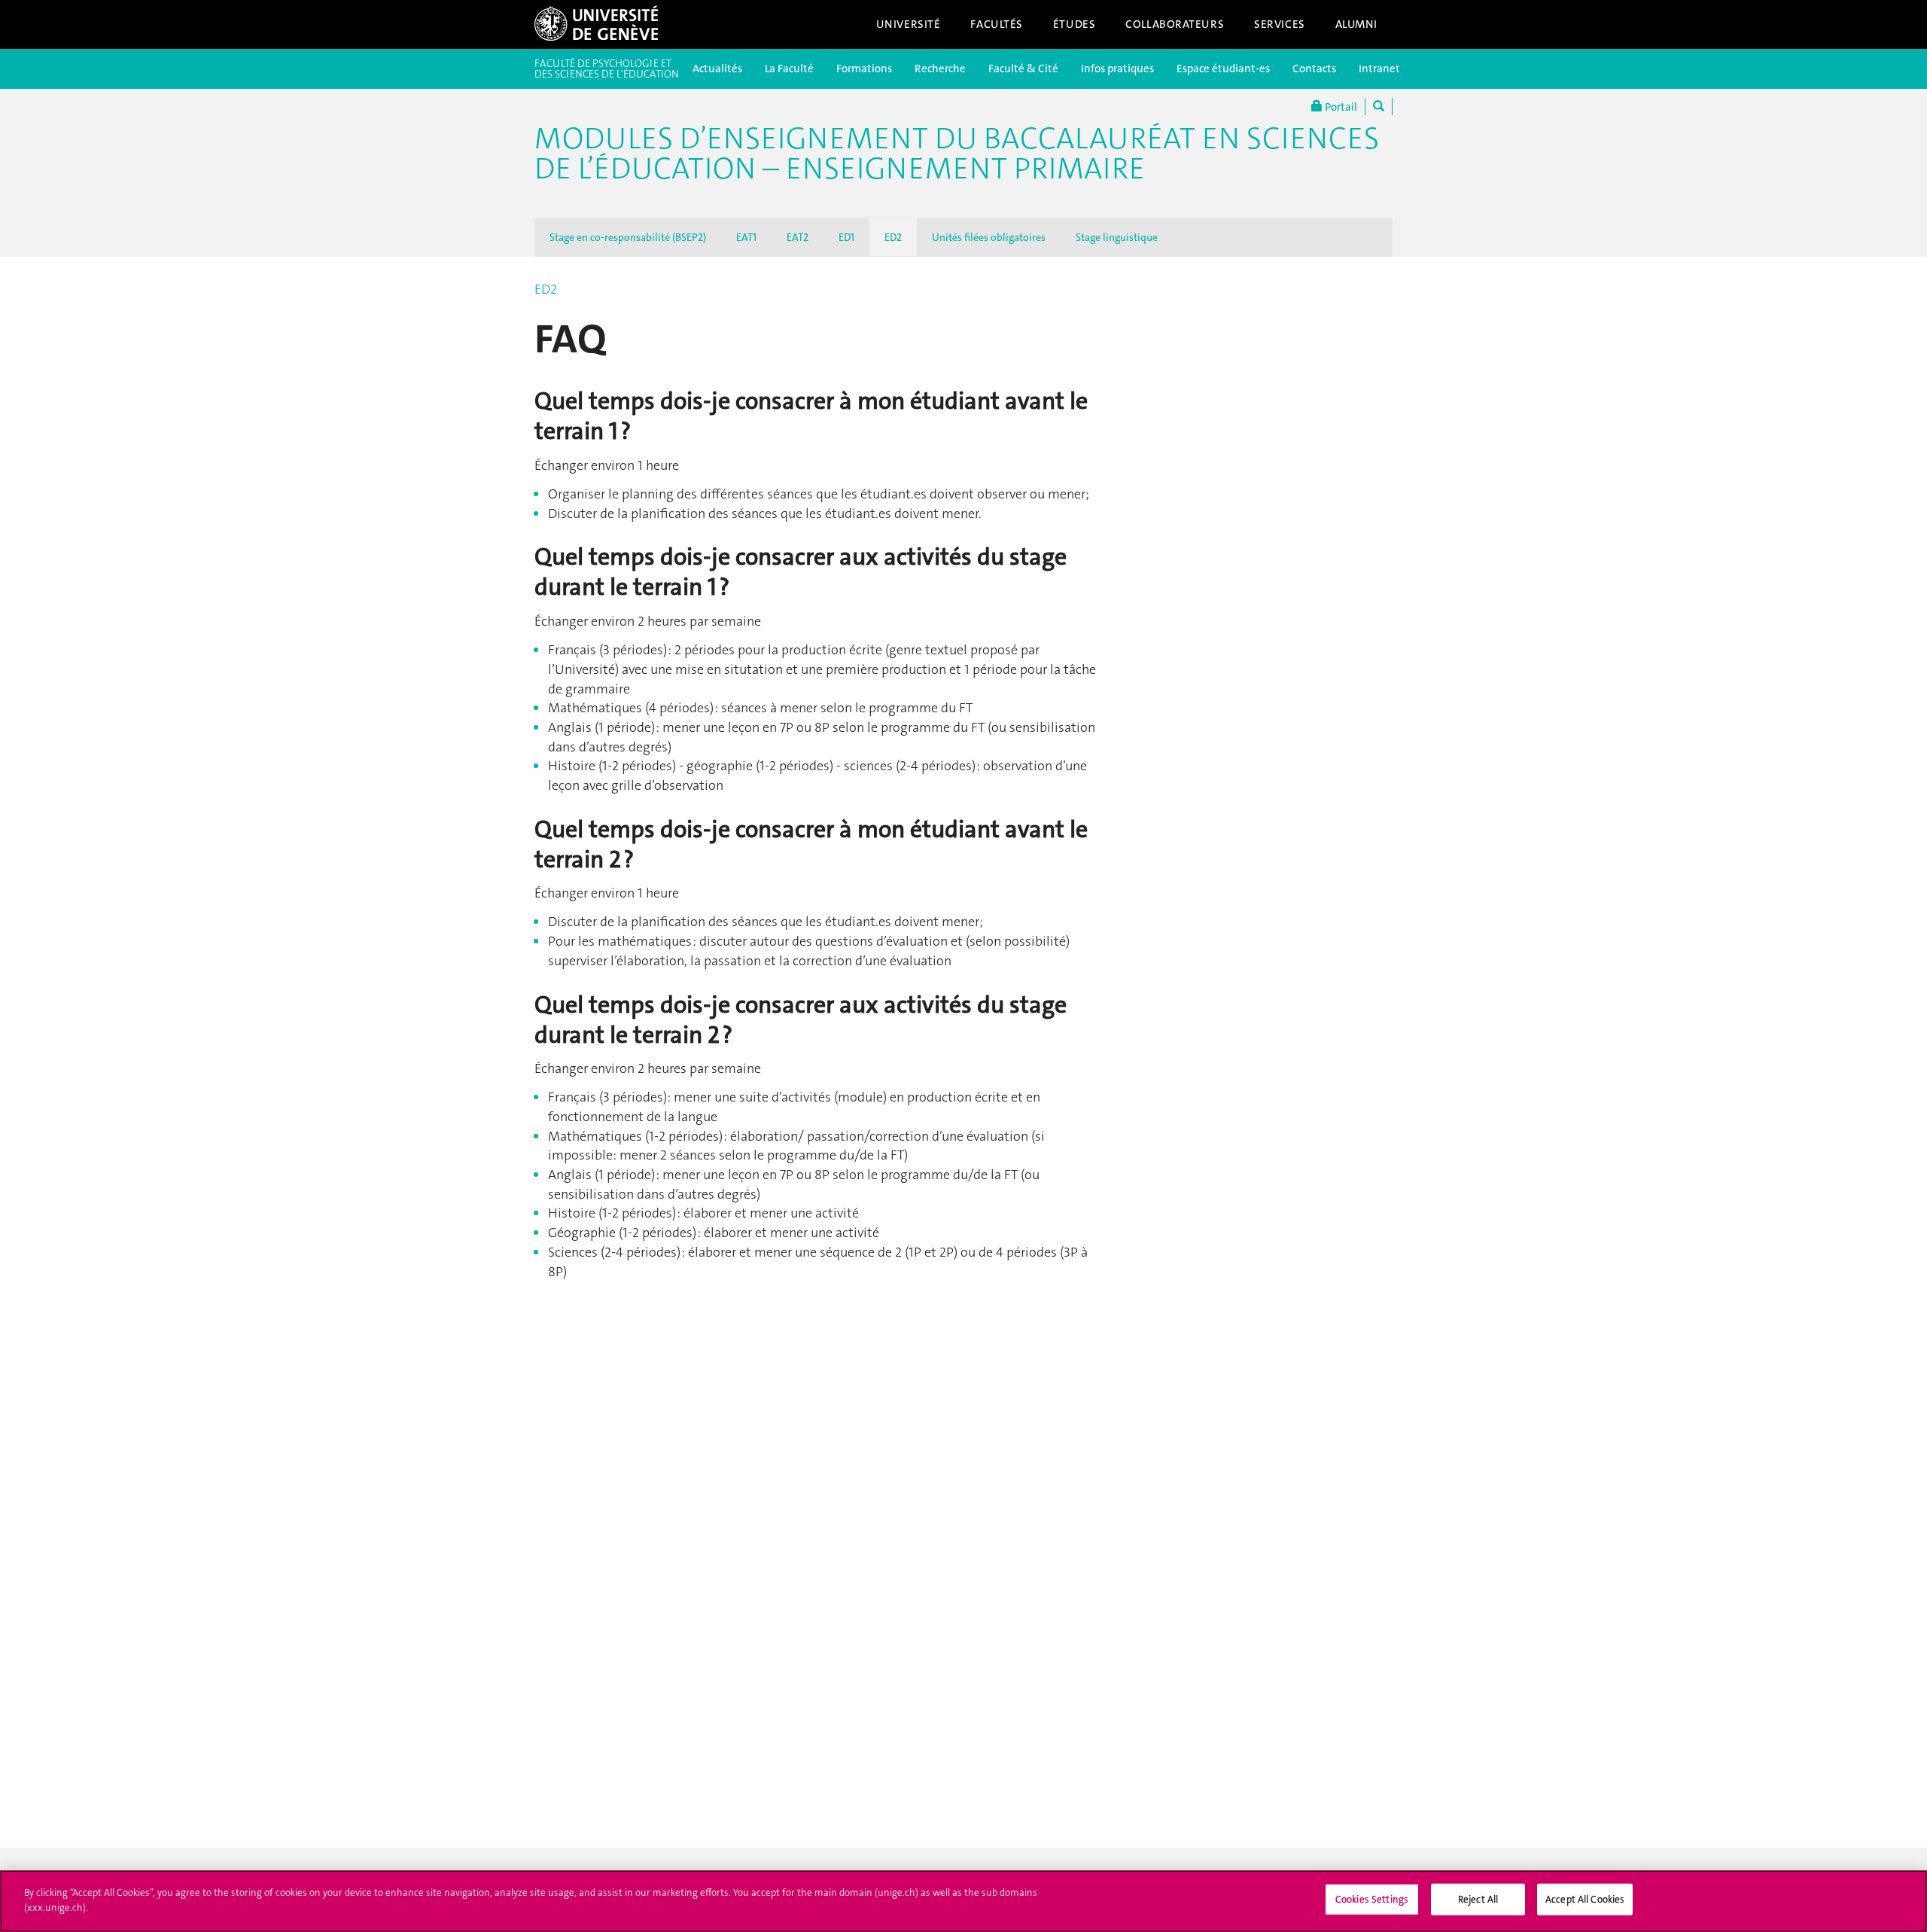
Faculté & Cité (1023, 69)
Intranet (1379, 69)
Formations (864, 69)
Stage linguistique (1117, 237)
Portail (1340, 107)
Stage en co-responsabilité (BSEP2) (628, 237)
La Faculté (789, 69)
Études (1074, 24)
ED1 (846, 237)
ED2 (893, 237)
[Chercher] (1379, 107)
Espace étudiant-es (1223, 69)
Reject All (1478, 1899)
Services (1280, 24)
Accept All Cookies (1585, 1899)
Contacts (1314, 69)
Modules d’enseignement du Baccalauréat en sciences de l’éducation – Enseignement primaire (957, 154)
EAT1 (746, 237)
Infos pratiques (1117, 69)
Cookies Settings (1372, 1899)
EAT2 (798, 237)
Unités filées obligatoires (989, 237)
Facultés (997, 24)
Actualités (717, 69)
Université (909, 24)
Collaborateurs (1175, 24)
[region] (963, 1901)
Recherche (940, 69)
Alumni (1356, 24)
